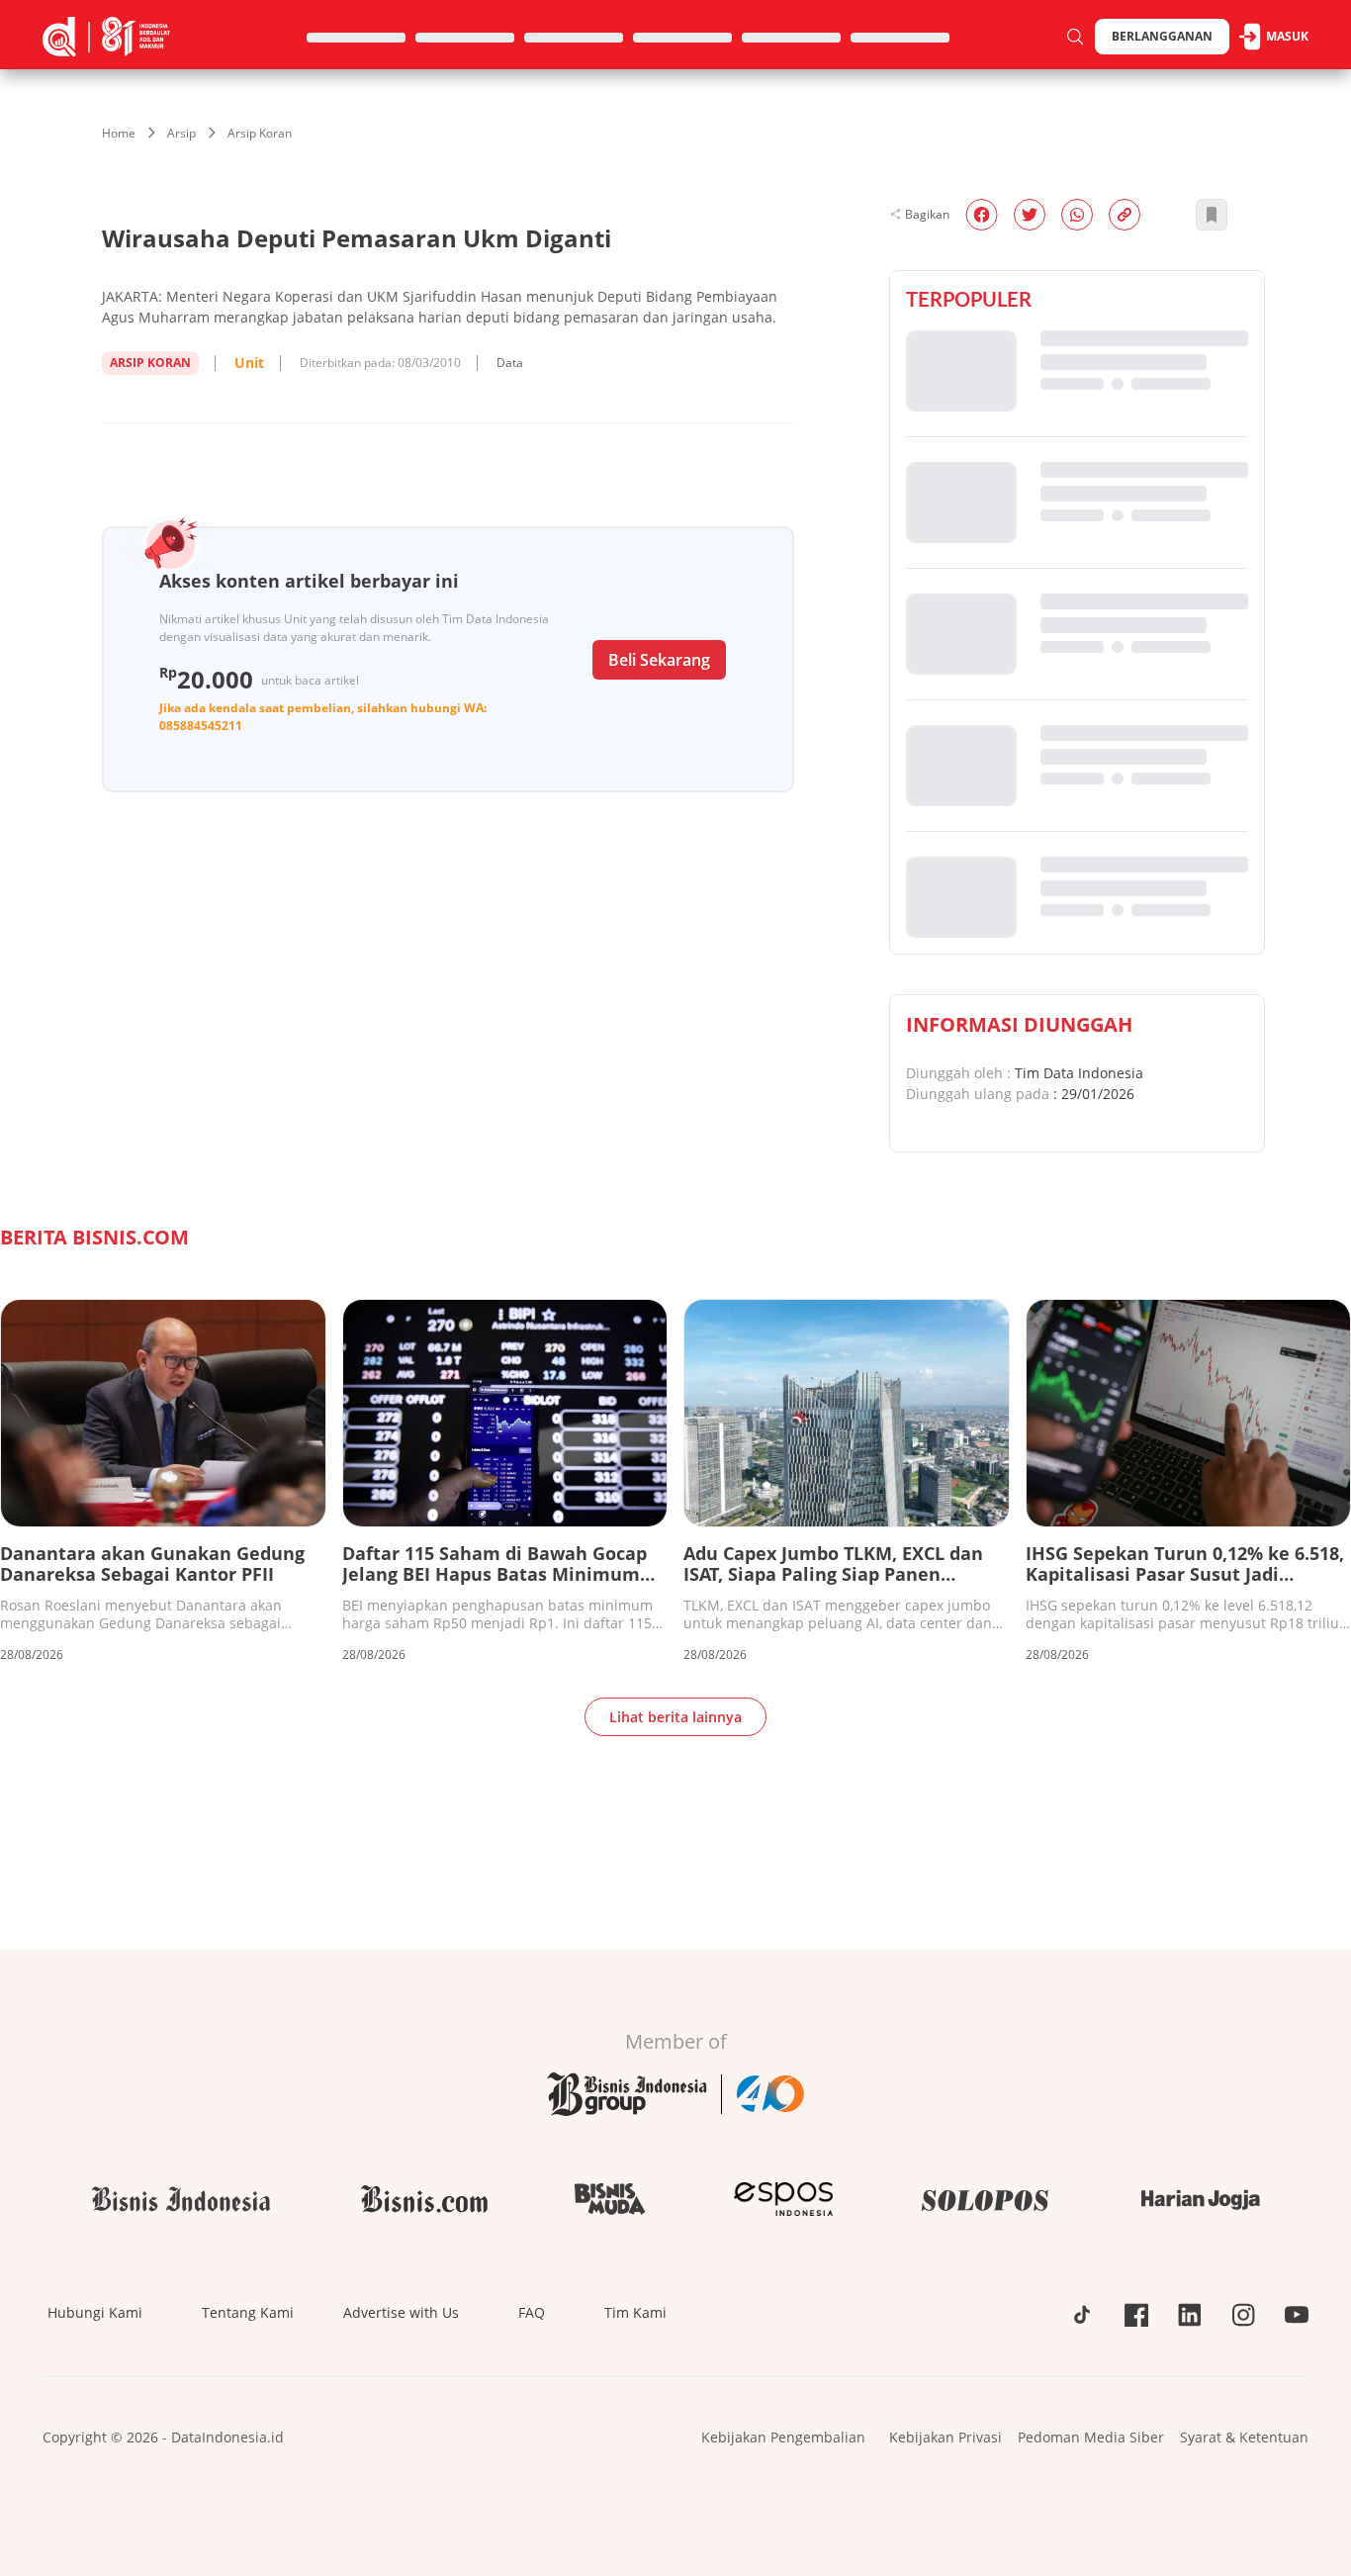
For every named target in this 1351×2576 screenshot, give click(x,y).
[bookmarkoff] (1212, 215)
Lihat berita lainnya (675, 1717)
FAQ (532, 2312)
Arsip (181, 133)
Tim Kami (635, 2312)
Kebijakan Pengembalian (783, 2437)
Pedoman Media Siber (1091, 2437)
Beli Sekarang (659, 660)
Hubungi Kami (95, 2312)
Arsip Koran (260, 133)
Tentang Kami (248, 2312)
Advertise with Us (401, 2312)
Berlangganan (1162, 36)
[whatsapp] (1077, 215)
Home (119, 133)
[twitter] (1030, 215)
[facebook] (982, 215)
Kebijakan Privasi (946, 2437)
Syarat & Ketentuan (1244, 2437)
